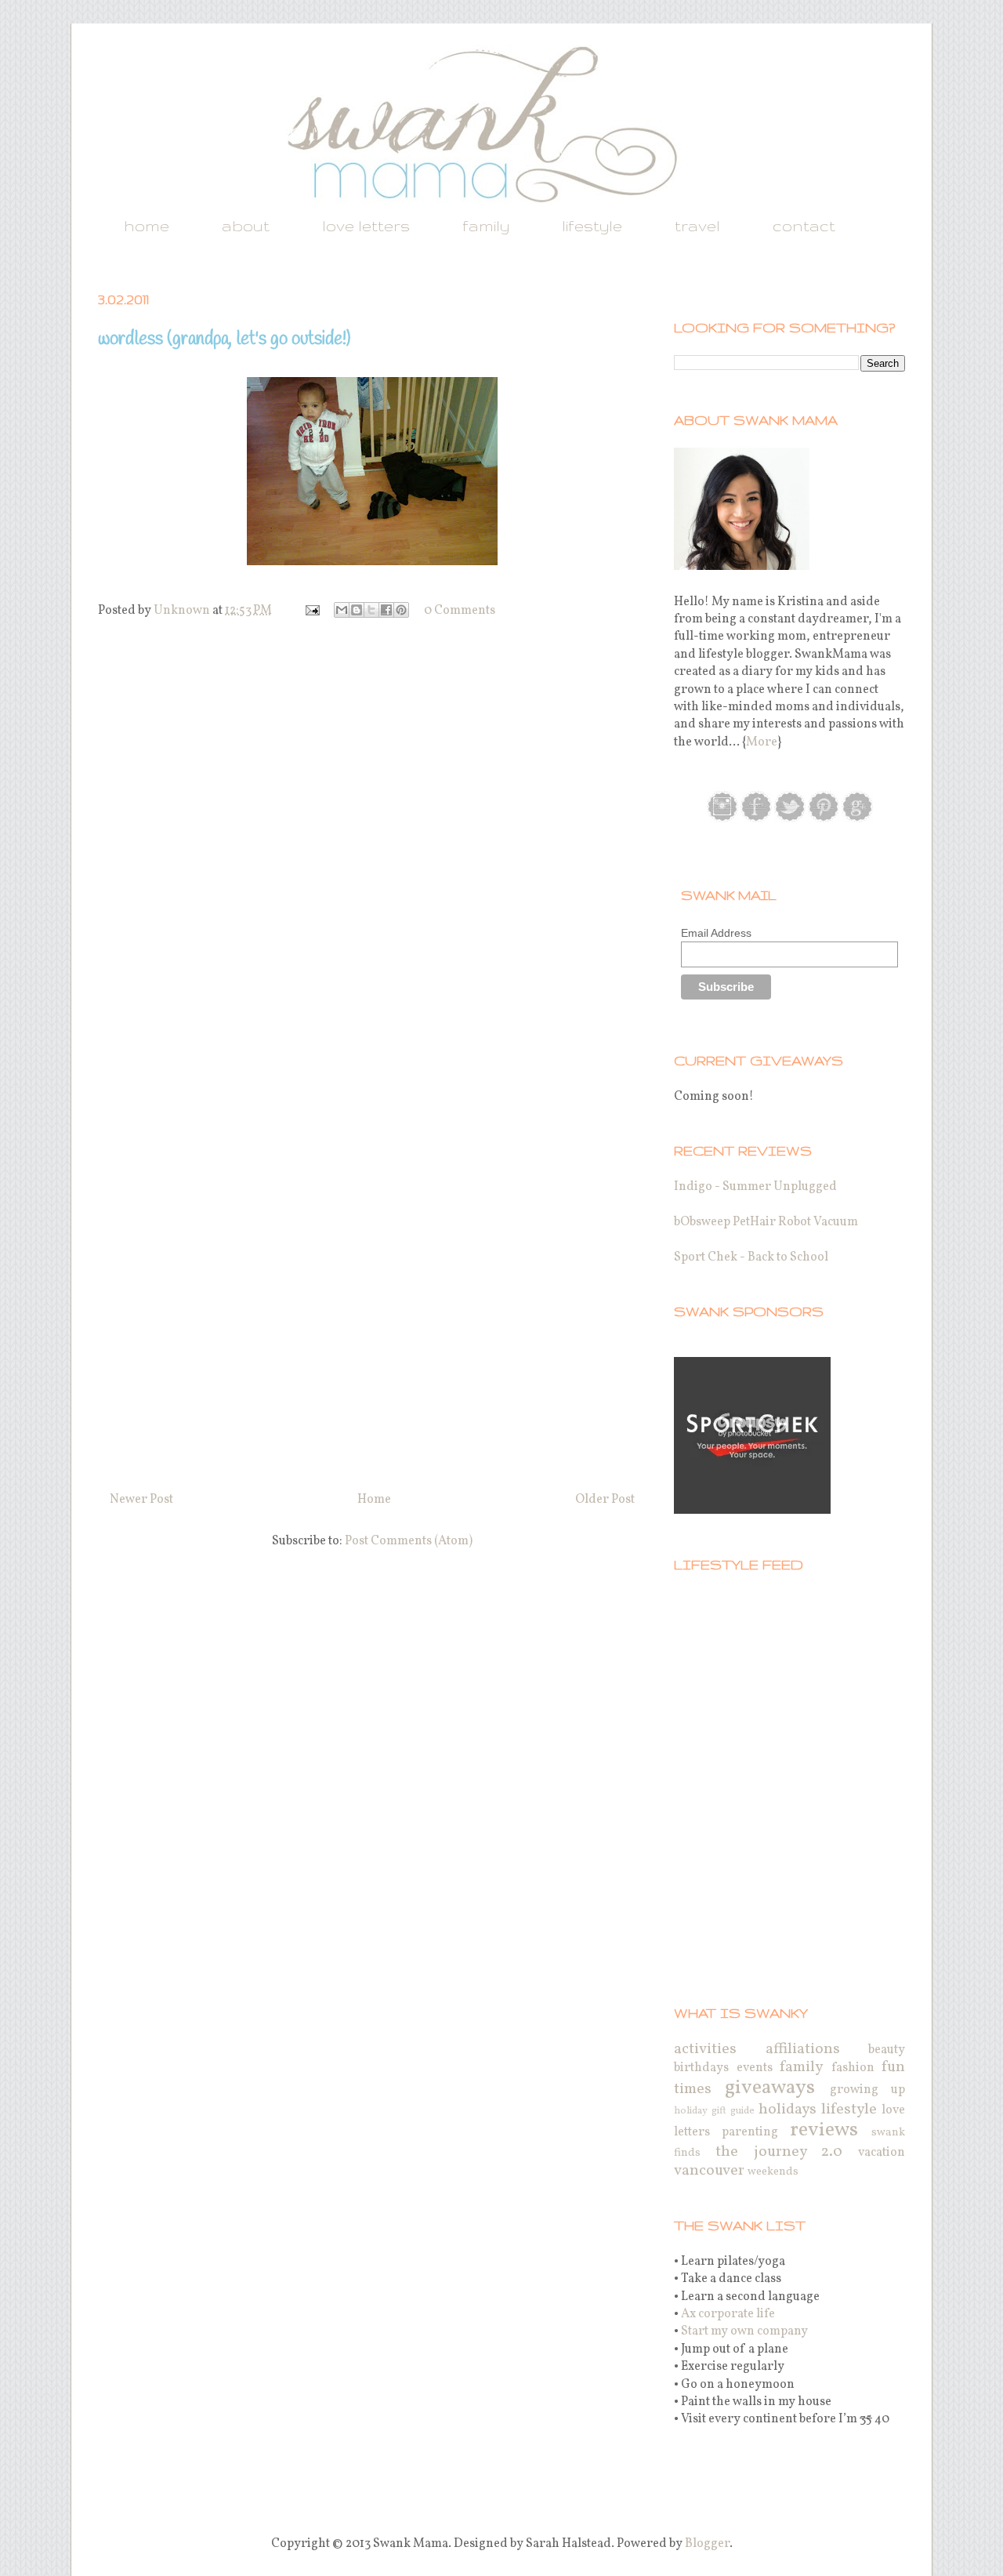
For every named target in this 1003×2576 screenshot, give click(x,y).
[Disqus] (372, 847)
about (246, 226)
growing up (867, 2090)
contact (804, 226)
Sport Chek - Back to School (751, 1257)
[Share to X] (371, 610)
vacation (882, 2153)
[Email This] (342, 610)
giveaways (770, 2088)
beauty (887, 2050)
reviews (824, 2130)
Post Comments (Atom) (409, 1541)
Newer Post (141, 1500)
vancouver (709, 2171)
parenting (750, 2132)
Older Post (605, 1500)
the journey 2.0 (779, 2152)
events (755, 2068)
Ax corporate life (728, 2314)
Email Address (716, 933)
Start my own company (744, 2331)
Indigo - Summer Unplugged (755, 1187)
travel (697, 226)
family (486, 226)
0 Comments (460, 611)
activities (705, 2049)
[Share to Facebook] (386, 610)
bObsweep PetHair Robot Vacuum (766, 1222)
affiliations (803, 2049)
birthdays (701, 2068)
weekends (773, 2171)
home (147, 226)
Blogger (707, 2544)
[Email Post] (311, 611)
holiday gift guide (714, 2111)
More (762, 742)
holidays (788, 2110)
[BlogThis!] (357, 610)
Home (374, 1500)
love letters (366, 226)
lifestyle (592, 226)
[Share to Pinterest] (401, 610)
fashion (853, 2068)
